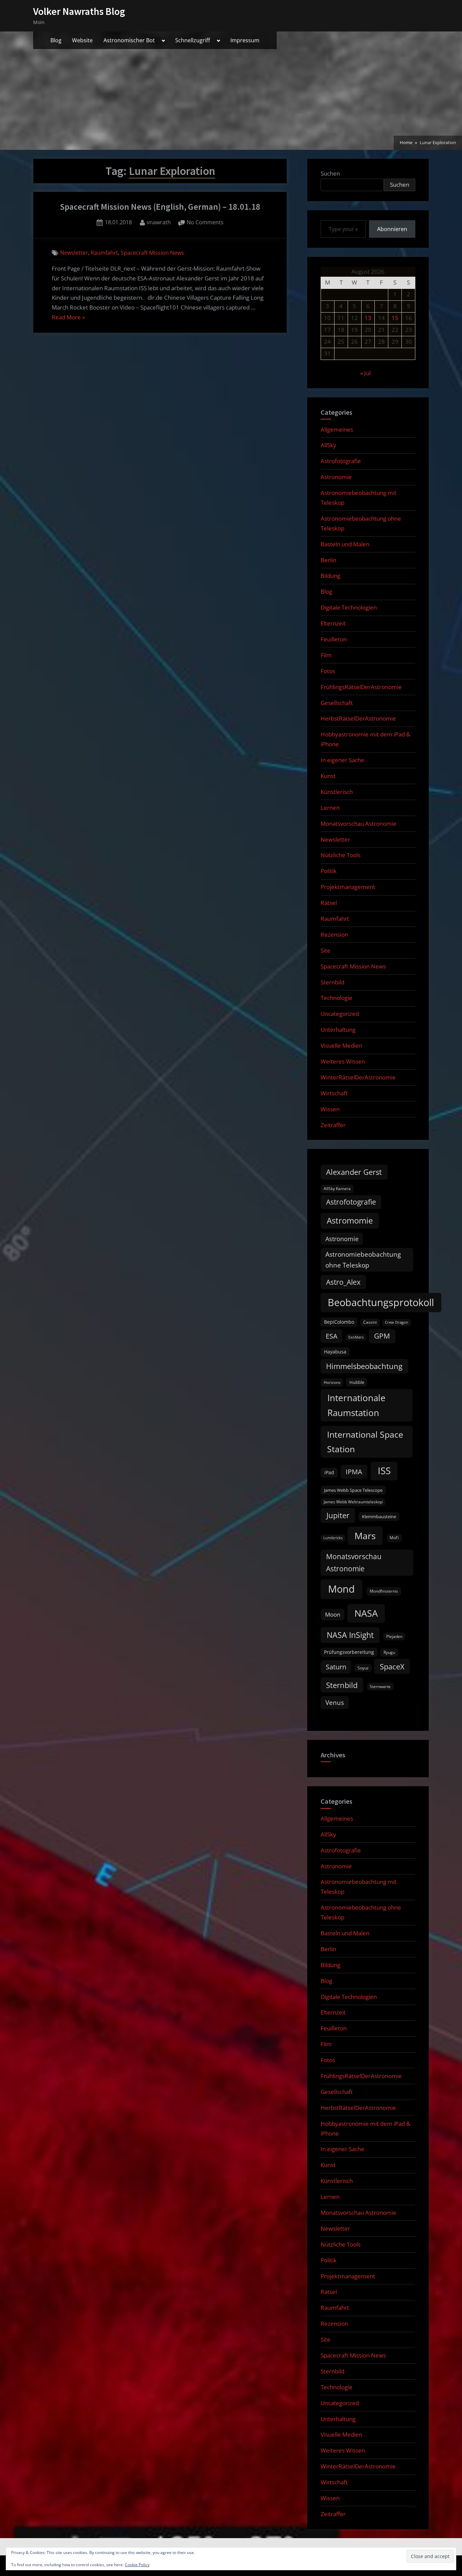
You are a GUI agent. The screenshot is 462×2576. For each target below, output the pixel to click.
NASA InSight (350, 1635)
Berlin (328, 560)
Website (82, 40)
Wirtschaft (334, 1093)
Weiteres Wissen (343, 1061)
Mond (341, 1589)
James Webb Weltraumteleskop (353, 1502)
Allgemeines (337, 429)
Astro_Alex (343, 1282)
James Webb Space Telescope (353, 1490)
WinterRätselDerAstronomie (358, 1077)
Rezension (334, 934)
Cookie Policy (137, 2565)
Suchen (330, 173)
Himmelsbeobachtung (364, 1366)
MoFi (394, 1538)
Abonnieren (392, 229)
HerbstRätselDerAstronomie (358, 718)
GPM (382, 1336)
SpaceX (392, 1667)
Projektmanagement (348, 887)
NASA (366, 1613)
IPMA (354, 1472)
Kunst (328, 776)
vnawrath (159, 222)
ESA (332, 1336)
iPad (329, 1472)
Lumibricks (333, 1538)
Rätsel (329, 903)
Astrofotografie (341, 461)
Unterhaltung (338, 1030)
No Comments (205, 223)
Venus (335, 1703)
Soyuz (363, 1668)
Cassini (370, 1322)
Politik (329, 871)
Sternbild (332, 982)
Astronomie (336, 477)
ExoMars (356, 1337)
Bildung (330, 576)
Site (326, 950)
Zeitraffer (333, 1125)
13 (368, 318)
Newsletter (74, 253)
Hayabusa (335, 1352)
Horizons (332, 1382)
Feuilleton (334, 639)
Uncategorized (340, 1014)
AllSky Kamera (337, 1189)
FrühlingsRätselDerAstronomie (361, 687)
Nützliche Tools (341, 855)
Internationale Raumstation (356, 1405)
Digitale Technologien (349, 607)
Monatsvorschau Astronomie (359, 824)
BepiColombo (339, 1322)
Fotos (328, 671)
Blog (56, 40)
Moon (333, 1614)
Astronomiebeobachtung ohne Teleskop (363, 1260)
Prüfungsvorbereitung (349, 1652)
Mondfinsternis (384, 1591)
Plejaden (394, 1636)
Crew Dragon (397, 1322)
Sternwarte (380, 1686)
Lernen (330, 808)
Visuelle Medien (341, 1045)
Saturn (336, 1667)
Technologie (337, 998)
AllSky (328, 445)
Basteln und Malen (345, 544)
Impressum (245, 40)
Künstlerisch (337, 792)
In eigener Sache (342, 760)
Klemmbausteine (379, 1517)
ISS (384, 1471)
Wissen (330, 1109)
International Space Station (365, 1442)
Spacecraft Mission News (152, 253)
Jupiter (338, 1515)
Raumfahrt (104, 253)
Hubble (357, 1382)
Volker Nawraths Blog (79, 11)
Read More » (68, 318)
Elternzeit (333, 623)
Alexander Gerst (354, 1172)
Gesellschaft (337, 703)
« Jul (365, 373)
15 (395, 318)
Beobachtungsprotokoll (381, 1302)
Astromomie (350, 1221)
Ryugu (389, 1652)
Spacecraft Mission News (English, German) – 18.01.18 (160, 207)
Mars (365, 1536)
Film (326, 655)
